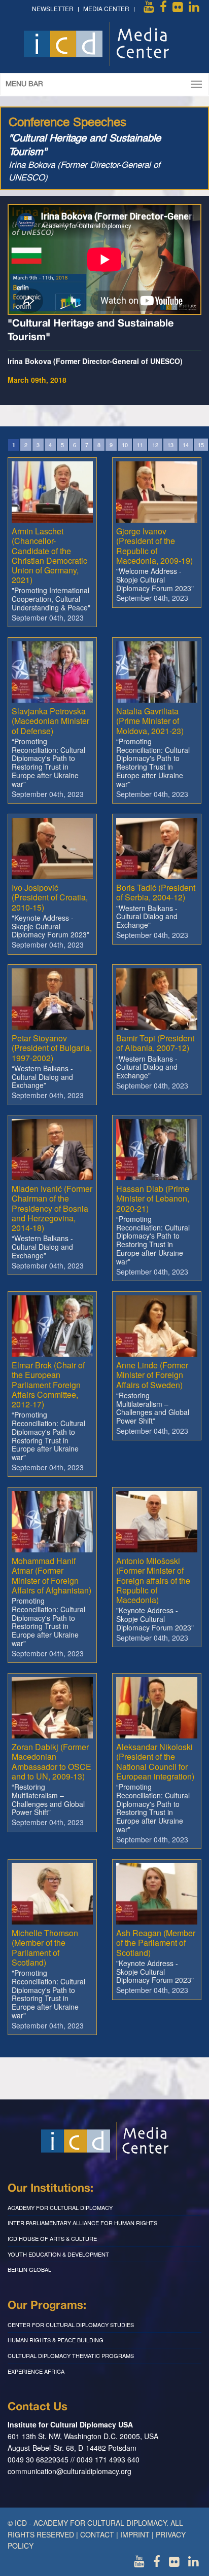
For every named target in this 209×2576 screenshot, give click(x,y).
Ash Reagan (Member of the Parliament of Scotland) (156, 1943)
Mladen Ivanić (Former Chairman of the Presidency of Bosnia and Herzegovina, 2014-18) (52, 1208)
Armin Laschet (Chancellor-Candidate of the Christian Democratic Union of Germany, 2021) (49, 555)
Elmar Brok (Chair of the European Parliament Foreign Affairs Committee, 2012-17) (48, 1385)
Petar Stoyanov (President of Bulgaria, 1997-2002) (52, 1048)
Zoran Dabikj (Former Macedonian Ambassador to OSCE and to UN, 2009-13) (51, 1762)
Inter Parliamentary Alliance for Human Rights (82, 2223)
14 (186, 445)
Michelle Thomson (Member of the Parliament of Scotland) (45, 1948)
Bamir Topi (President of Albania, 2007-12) (155, 1043)
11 (140, 445)
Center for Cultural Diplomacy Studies (71, 2325)
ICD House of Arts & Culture (52, 2238)
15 (201, 445)
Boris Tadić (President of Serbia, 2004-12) (156, 892)
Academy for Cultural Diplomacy (60, 2207)
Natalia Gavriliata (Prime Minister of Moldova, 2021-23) (150, 721)
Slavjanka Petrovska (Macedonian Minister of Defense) (50, 721)
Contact (97, 2534)
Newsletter (53, 8)
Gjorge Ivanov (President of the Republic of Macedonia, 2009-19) (154, 546)
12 (155, 445)
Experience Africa (36, 2371)
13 (170, 445)
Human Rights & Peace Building (56, 2340)
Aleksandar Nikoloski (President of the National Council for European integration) (155, 1762)
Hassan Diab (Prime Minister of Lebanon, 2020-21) (153, 1198)
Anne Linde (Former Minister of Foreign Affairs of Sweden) (152, 1375)
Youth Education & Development (58, 2254)
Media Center (106, 8)
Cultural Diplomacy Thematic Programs (71, 2355)
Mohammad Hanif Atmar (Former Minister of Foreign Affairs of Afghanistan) (51, 1575)
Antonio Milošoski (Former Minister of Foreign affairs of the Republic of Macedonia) (153, 1580)
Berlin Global (29, 2269)
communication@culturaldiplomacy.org (69, 2471)
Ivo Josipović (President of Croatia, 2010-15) (50, 897)
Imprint (135, 2534)
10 (125, 445)
